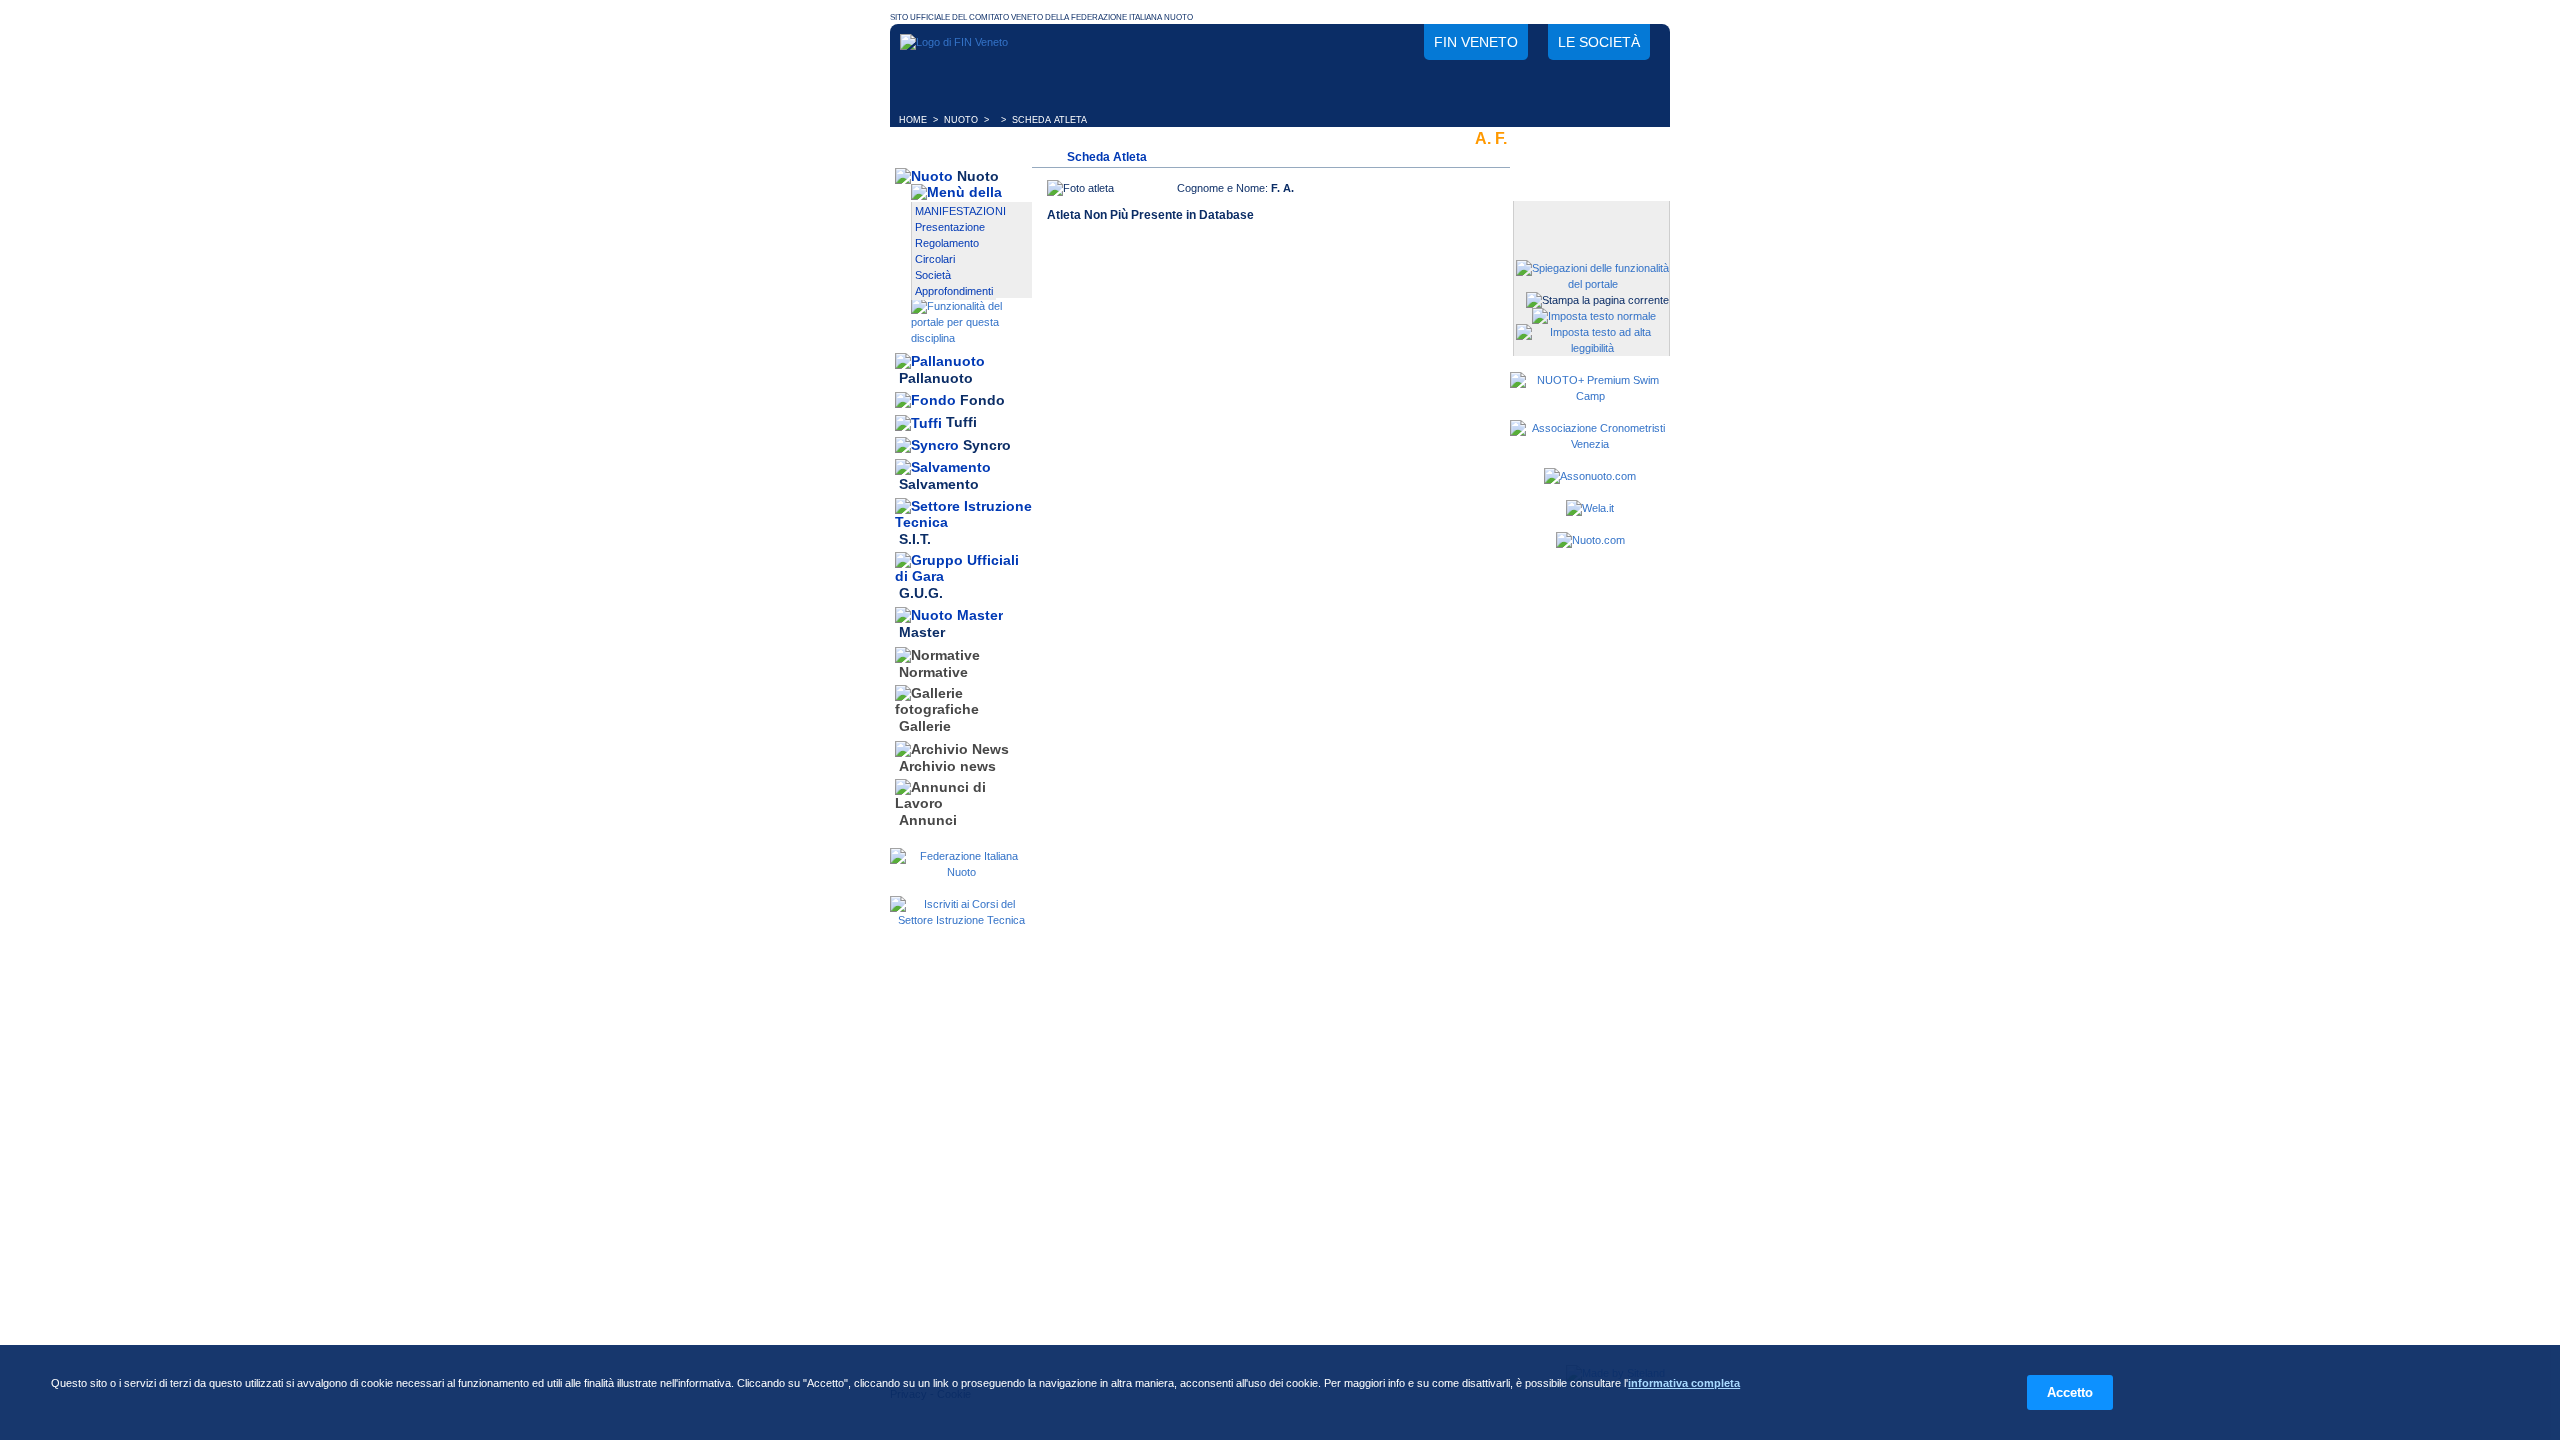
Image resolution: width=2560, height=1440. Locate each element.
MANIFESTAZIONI (960, 211)
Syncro (987, 445)
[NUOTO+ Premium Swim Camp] (1590, 396)
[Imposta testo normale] (1594, 316)
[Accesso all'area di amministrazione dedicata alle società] (1590, 217)
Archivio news (947, 766)
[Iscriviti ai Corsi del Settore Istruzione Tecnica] (961, 920)
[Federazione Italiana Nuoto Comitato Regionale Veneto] (954, 42)
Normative (933, 672)
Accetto (2070, 1392)
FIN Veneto (1476, 42)
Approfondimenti (954, 291)
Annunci (928, 820)
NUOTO (961, 120)
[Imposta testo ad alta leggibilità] (1592, 348)
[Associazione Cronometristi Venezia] (1590, 444)
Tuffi (961, 423)
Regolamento (947, 243)
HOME (913, 120)
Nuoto (978, 176)
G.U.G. (921, 593)
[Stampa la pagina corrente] (1597, 300)
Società (933, 275)
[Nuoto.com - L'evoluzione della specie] (1590, 540)
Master (922, 633)
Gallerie (925, 727)
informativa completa (1684, 1383)
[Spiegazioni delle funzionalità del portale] (1592, 284)
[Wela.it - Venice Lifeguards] (1590, 508)
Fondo (982, 400)
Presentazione (950, 227)
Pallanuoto (936, 378)
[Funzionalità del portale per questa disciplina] (971, 338)
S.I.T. (915, 539)
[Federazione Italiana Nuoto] (961, 872)
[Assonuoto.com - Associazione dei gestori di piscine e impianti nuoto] (1590, 476)
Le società (1599, 42)
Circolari (935, 259)
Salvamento (939, 485)
